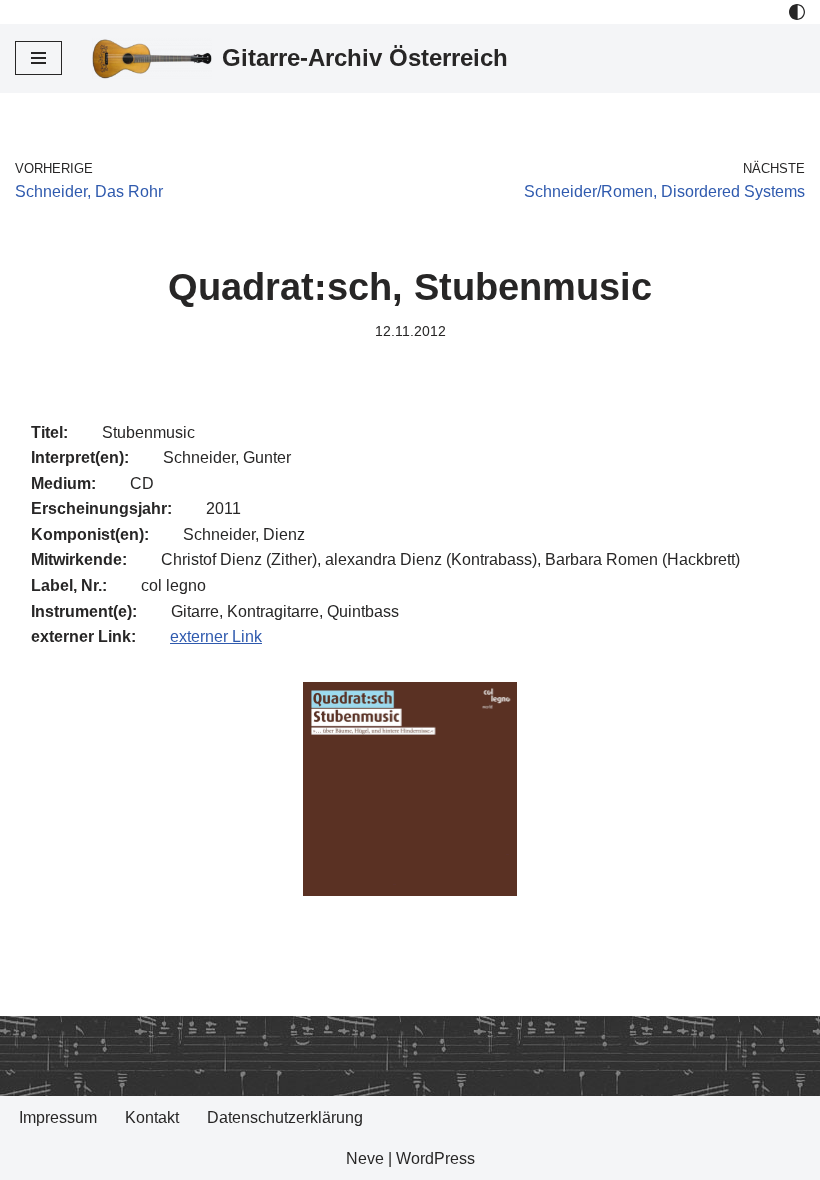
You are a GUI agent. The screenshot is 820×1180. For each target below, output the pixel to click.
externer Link (216, 636)
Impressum (58, 1117)
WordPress (435, 1158)
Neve (365, 1158)
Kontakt (152, 1117)
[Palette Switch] (797, 12)
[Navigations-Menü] (38, 58)
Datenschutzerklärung (285, 1117)
